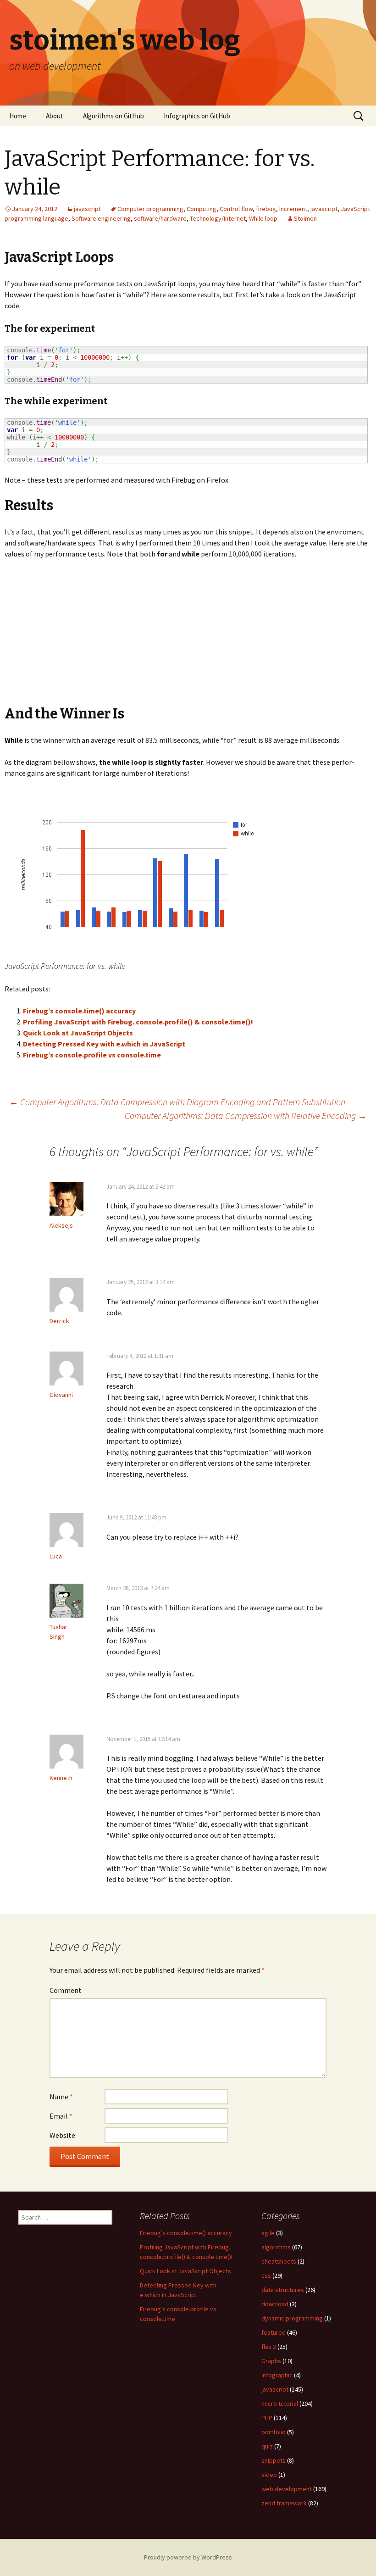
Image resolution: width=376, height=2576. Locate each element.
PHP (267, 2418)
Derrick (59, 1321)
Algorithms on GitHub (113, 116)
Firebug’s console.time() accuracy (79, 1011)
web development (287, 2489)
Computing (202, 209)
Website (62, 2135)
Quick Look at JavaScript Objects (78, 1033)
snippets (274, 2460)
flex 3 (269, 2347)
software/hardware (160, 218)
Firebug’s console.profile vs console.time (92, 1055)
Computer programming (150, 209)
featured (274, 2332)
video (269, 2475)
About (55, 116)
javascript (87, 209)
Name (61, 2097)
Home (18, 116)
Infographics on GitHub (197, 116)
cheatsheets (279, 2261)
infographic (277, 2375)
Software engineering (101, 218)
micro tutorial (280, 2404)
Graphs (271, 2361)
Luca (56, 1556)
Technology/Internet (218, 218)
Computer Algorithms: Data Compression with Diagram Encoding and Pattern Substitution (177, 1102)
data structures (283, 2290)
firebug (266, 209)
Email (61, 2116)
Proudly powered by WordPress (188, 2557)
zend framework (284, 2503)
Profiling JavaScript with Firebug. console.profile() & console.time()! (138, 1022)
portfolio (274, 2432)
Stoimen (305, 218)
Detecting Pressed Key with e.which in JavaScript (104, 1044)
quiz (267, 2446)
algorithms (276, 2247)
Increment (293, 209)
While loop (263, 218)
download (275, 2304)
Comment (66, 1990)
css (266, 2276)
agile (268, 2233)
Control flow (236, 209)
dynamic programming (292, 2318)
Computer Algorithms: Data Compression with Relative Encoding (246, 1116)
